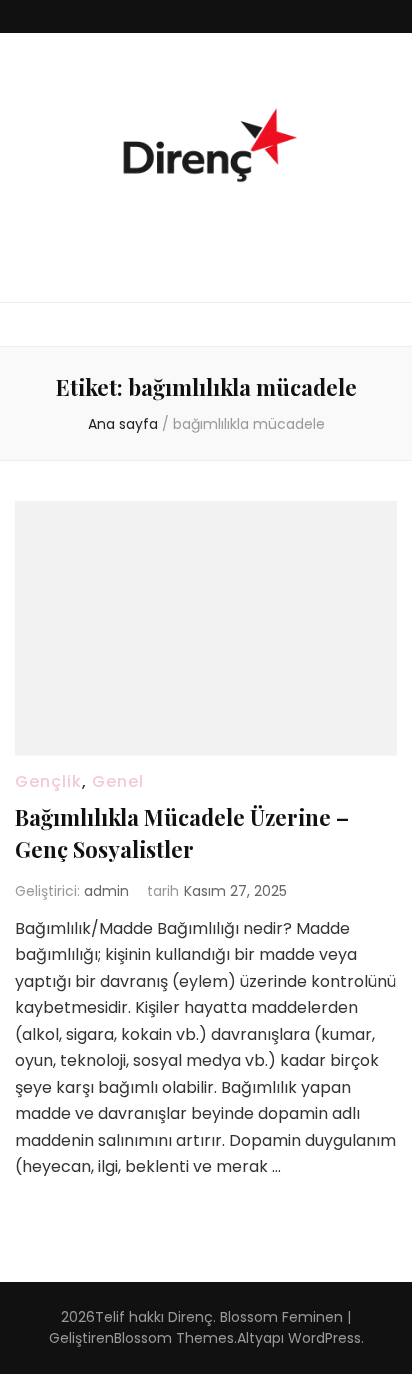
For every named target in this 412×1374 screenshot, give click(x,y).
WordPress (324, 1338)
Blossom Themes (174, 1338)
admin (106, 891)
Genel (118, 781)
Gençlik (48, 781)
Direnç (190, 1317)
